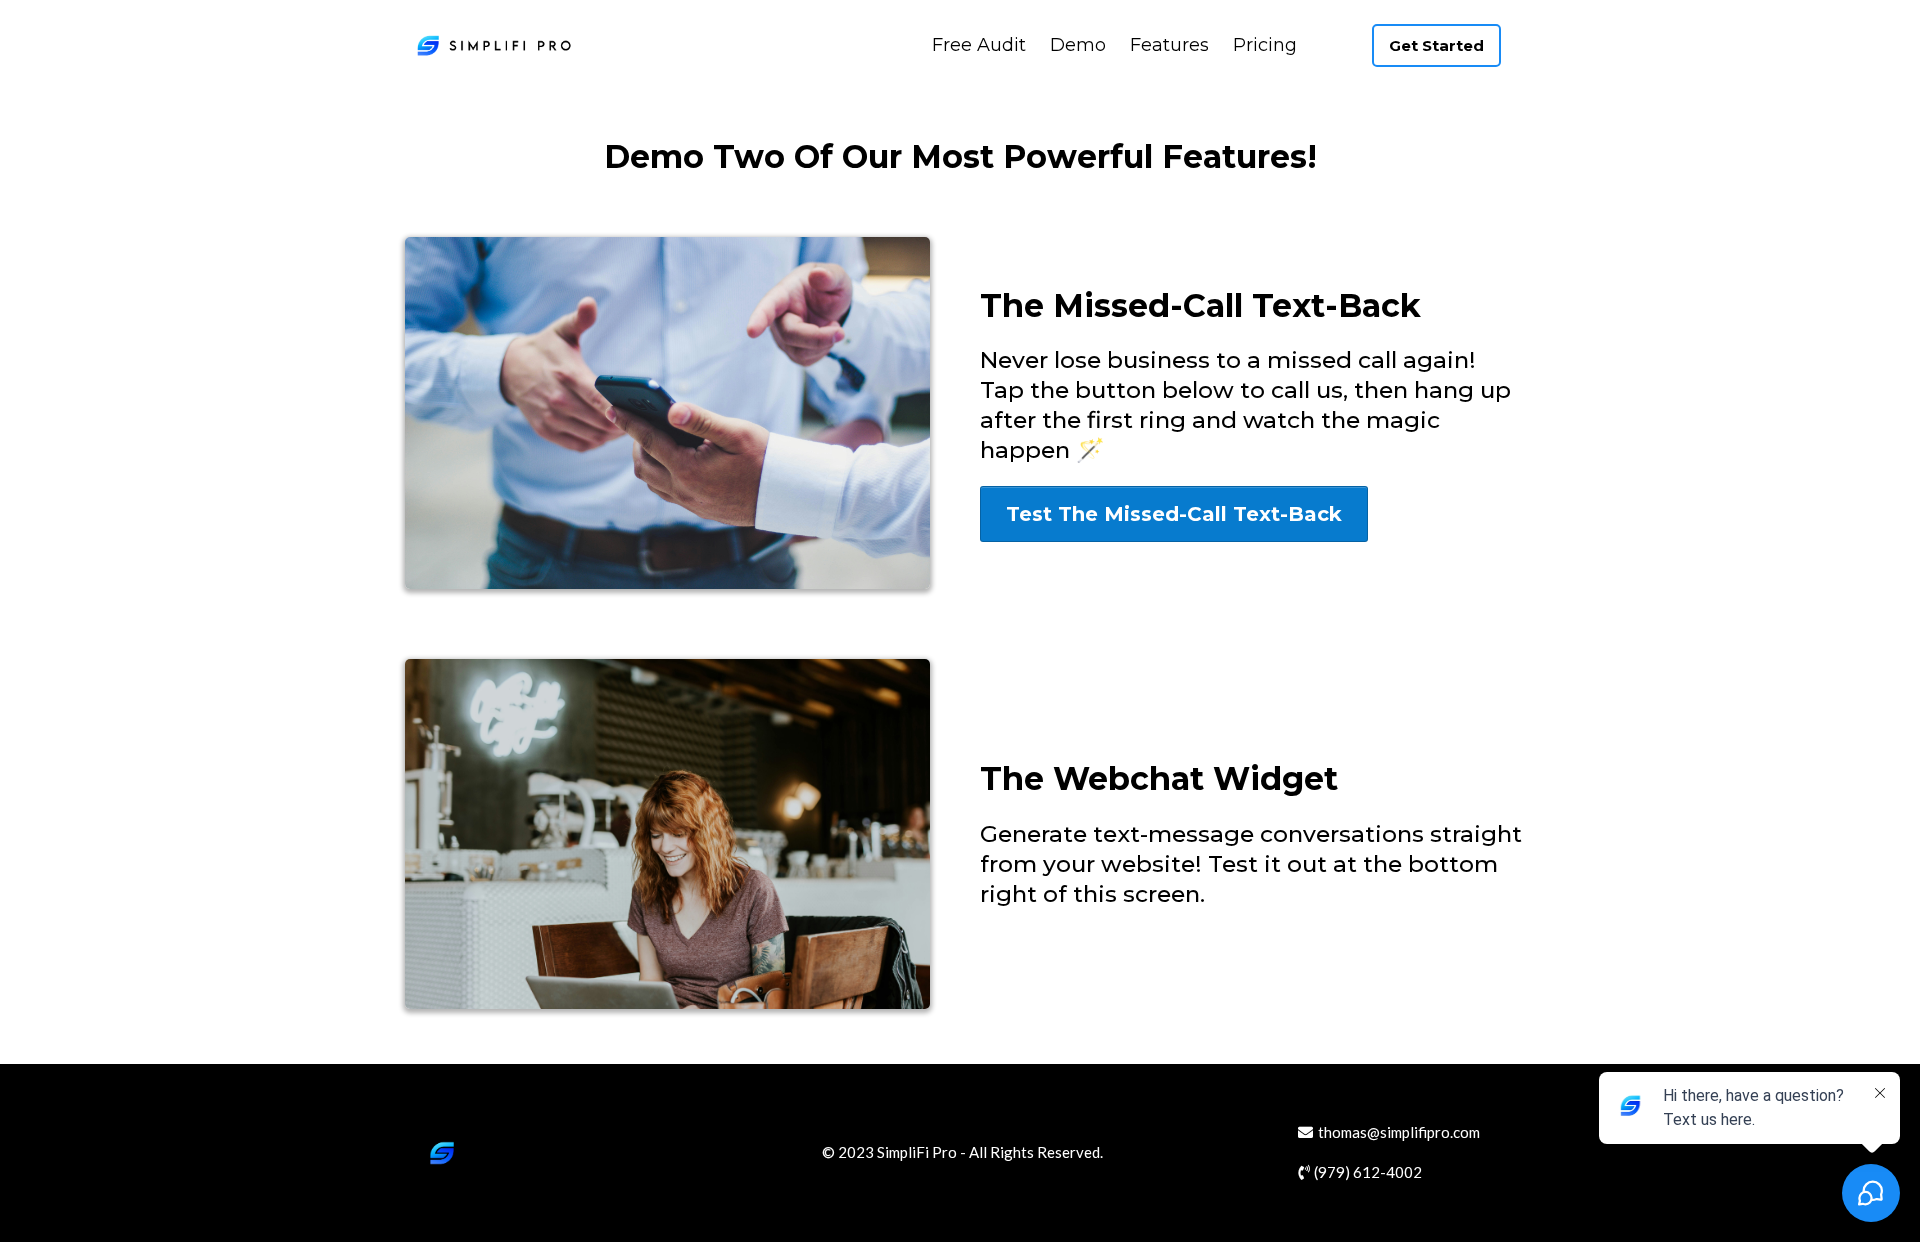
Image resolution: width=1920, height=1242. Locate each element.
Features (1169, 45)
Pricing (1265, 45)
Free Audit (979, 45)
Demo (1078, 45)
